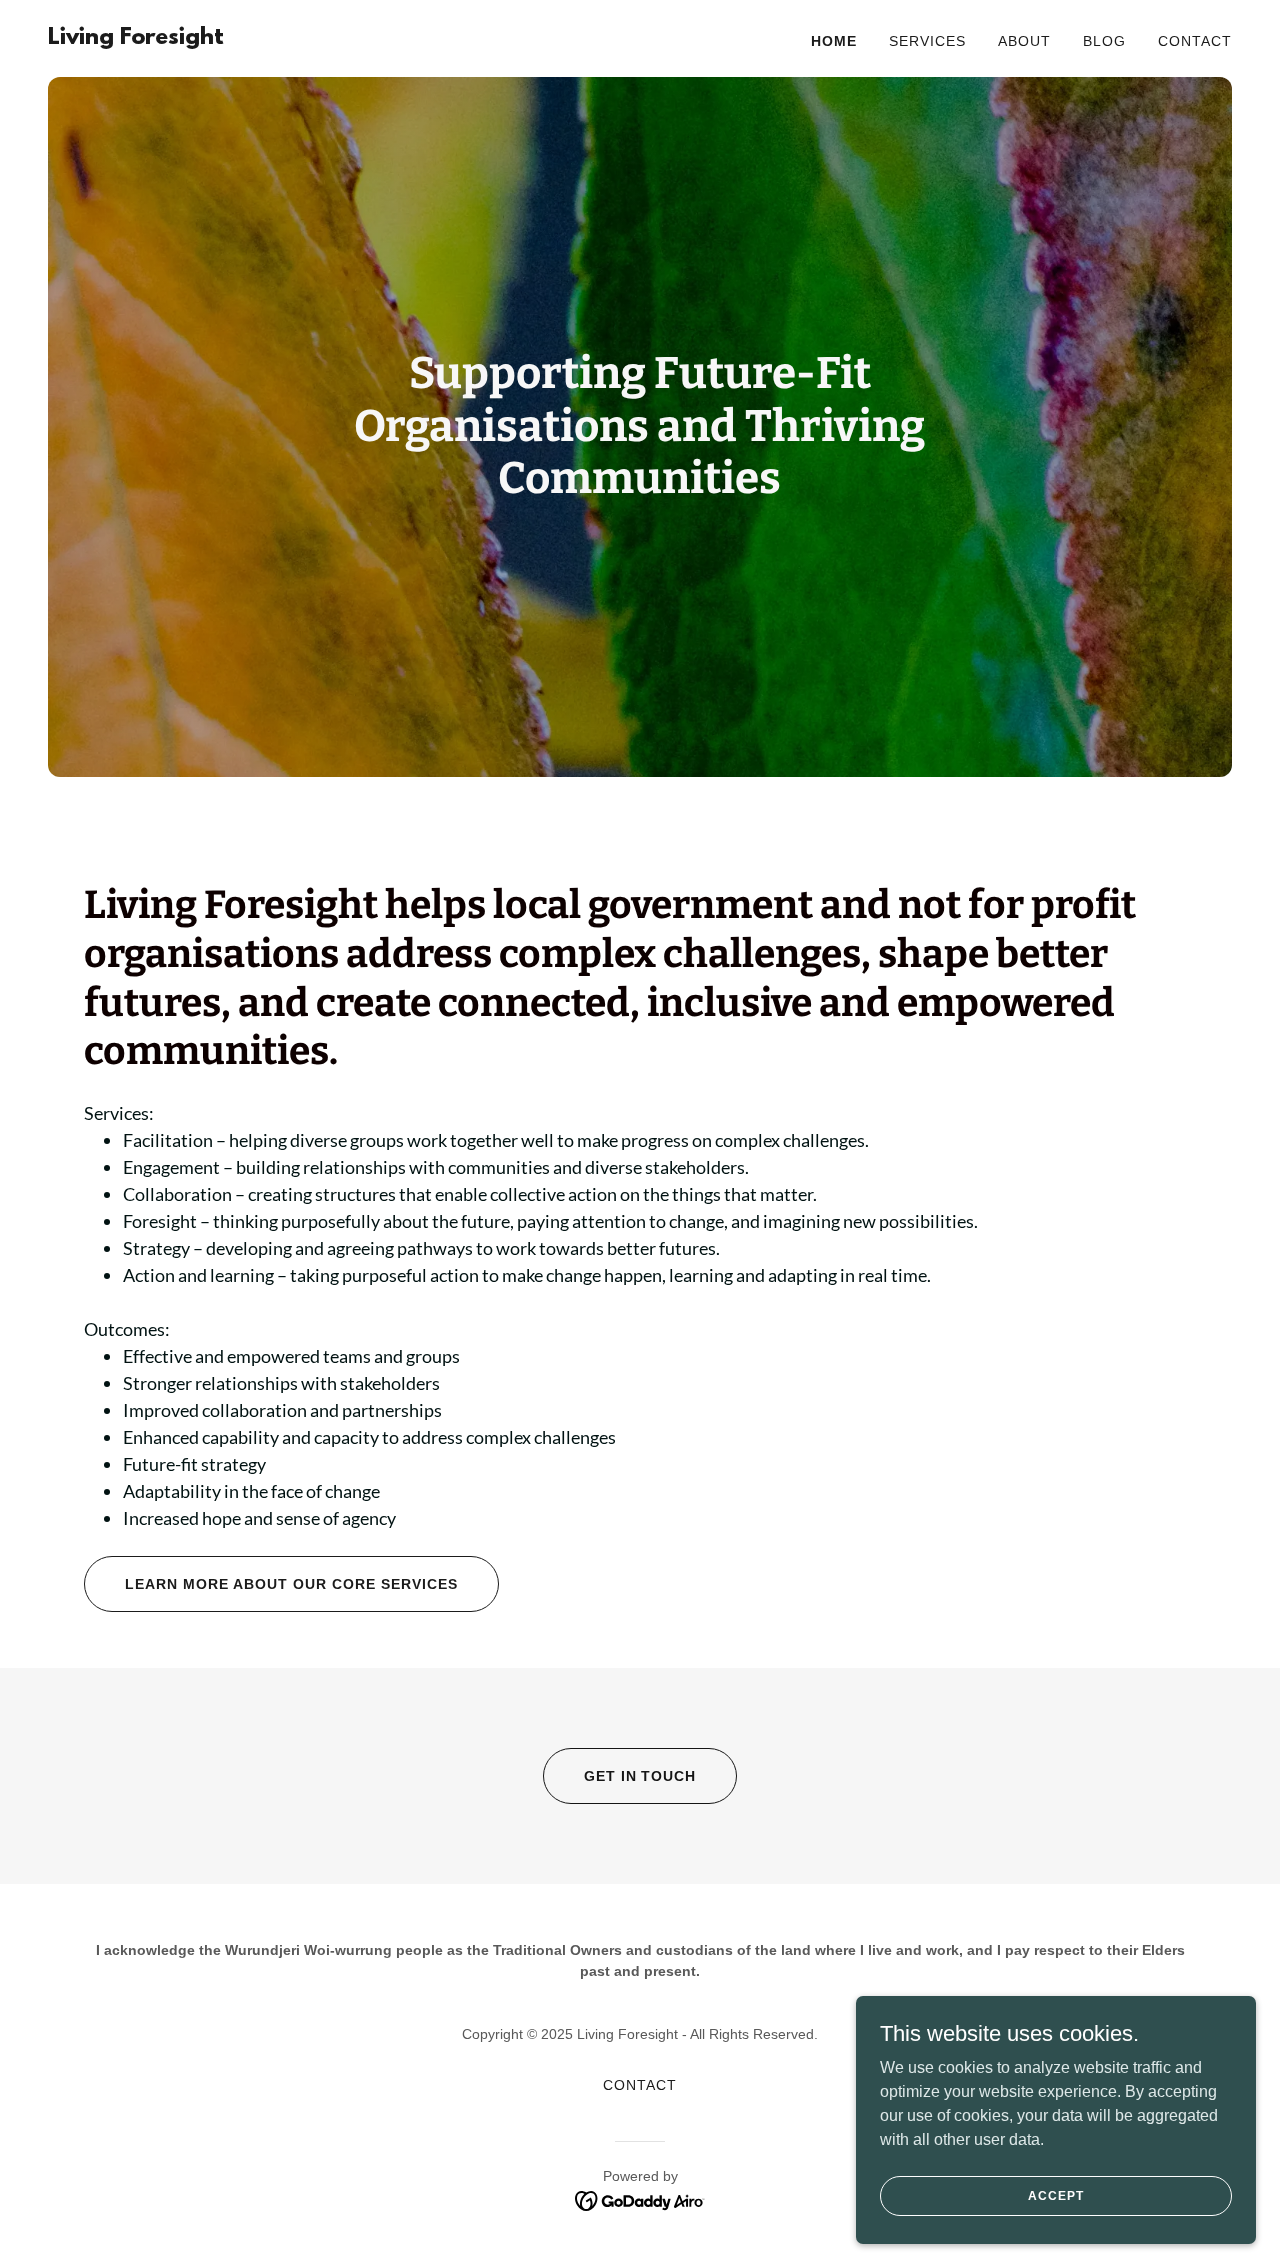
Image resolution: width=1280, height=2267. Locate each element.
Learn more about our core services (291, 1584)
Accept (1055, 2195)
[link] (136, 38)
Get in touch (640, 1776)
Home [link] (834, 41)
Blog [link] (1104, 41)
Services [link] (927, 41)
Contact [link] (1195, 41)
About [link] (1024, 41)
